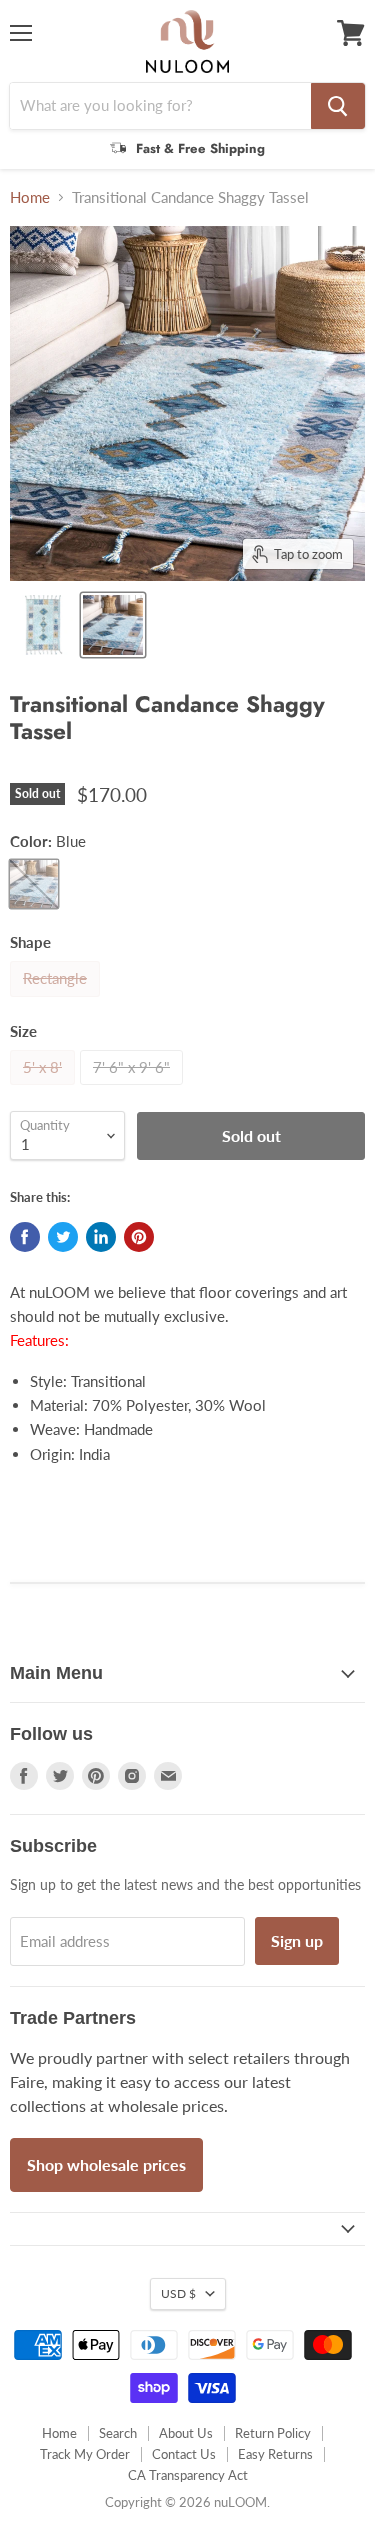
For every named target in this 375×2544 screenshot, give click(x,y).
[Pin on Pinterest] (139, 1237)
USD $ (178, 2293)
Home (30, 197)
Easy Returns (275, 2454)
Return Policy (273, 2433)
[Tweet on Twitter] (63, 1237)
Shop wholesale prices (106, 2164)
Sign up (297, 1940)
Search (118, 2433)
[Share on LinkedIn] (101, 1237)
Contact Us (184, 2454)
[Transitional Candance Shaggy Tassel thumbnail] (43, 625)
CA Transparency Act (188, 2475)
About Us (186, 2433)
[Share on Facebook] (25, 1237)
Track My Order (85, 2454)
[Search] (338, 106)
